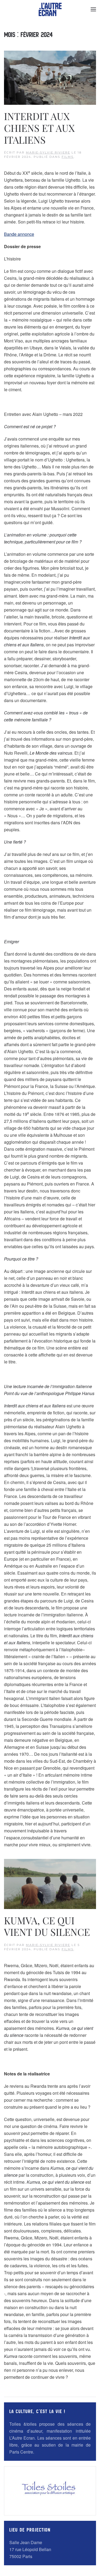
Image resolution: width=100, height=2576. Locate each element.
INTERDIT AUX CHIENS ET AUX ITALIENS (39, 128)
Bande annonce (19, 234)
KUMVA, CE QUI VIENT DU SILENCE (47, 1926)
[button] (93, 9)
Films (68, 157)
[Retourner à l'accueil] (50, 9)
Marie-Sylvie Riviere (48, 152)
